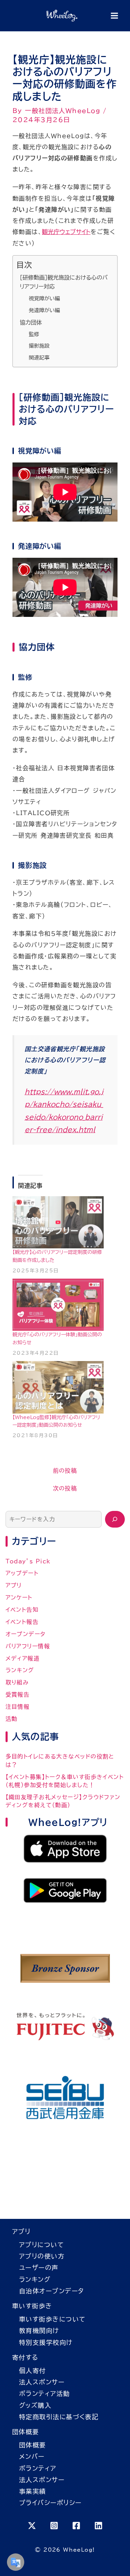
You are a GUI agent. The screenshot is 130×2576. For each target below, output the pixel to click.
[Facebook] (76, 2526)
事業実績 (33, 2491)
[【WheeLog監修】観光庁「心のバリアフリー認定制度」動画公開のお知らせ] (58, 1387)
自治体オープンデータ (51, 2291)
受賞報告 (18, 1694)
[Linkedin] (98, 2526)
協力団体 (31, 322)
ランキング (20, 1670)
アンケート (19, 1597)
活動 (12, 1719)
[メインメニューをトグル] (114, 16)
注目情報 (18, 1707)
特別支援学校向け (46, 2342)
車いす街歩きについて (52, 2319)
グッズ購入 (35, 2405)
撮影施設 (39, 346)
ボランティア (38, 2468)
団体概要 (26, 2432)
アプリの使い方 (42, 2256)
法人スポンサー (42, 2382)
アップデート (22, 1573)
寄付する (25, 2357)
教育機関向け (39, 2331)
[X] (32, 2526)
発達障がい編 (44, 310)
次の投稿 (65, 1488)
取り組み (17, 1682)
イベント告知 (22, 1610)
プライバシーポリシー (50, 2503)
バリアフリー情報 (28, 1646)
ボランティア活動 (45, 2393)
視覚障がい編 (44, 299)
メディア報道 (23, 1658)
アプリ (14, 1585)
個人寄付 (33, 2370)
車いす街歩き (32, 2306)
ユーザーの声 (39, 2268)
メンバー (32, 2456)
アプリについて (41, 2245)
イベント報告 (22, 1622)
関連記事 (39, 358)
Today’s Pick (28, 1561)
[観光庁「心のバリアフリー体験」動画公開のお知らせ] (58, 1305)
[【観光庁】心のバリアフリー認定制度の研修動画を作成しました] (58, 1222)
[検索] (115, 1519)
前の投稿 (65, 1471)
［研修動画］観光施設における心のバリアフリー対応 (64, 282)
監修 (34, 334)
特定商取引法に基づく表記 (59, 2417)
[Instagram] (54, 2526)
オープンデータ (26, 1634)
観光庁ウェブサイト (66, 232)
